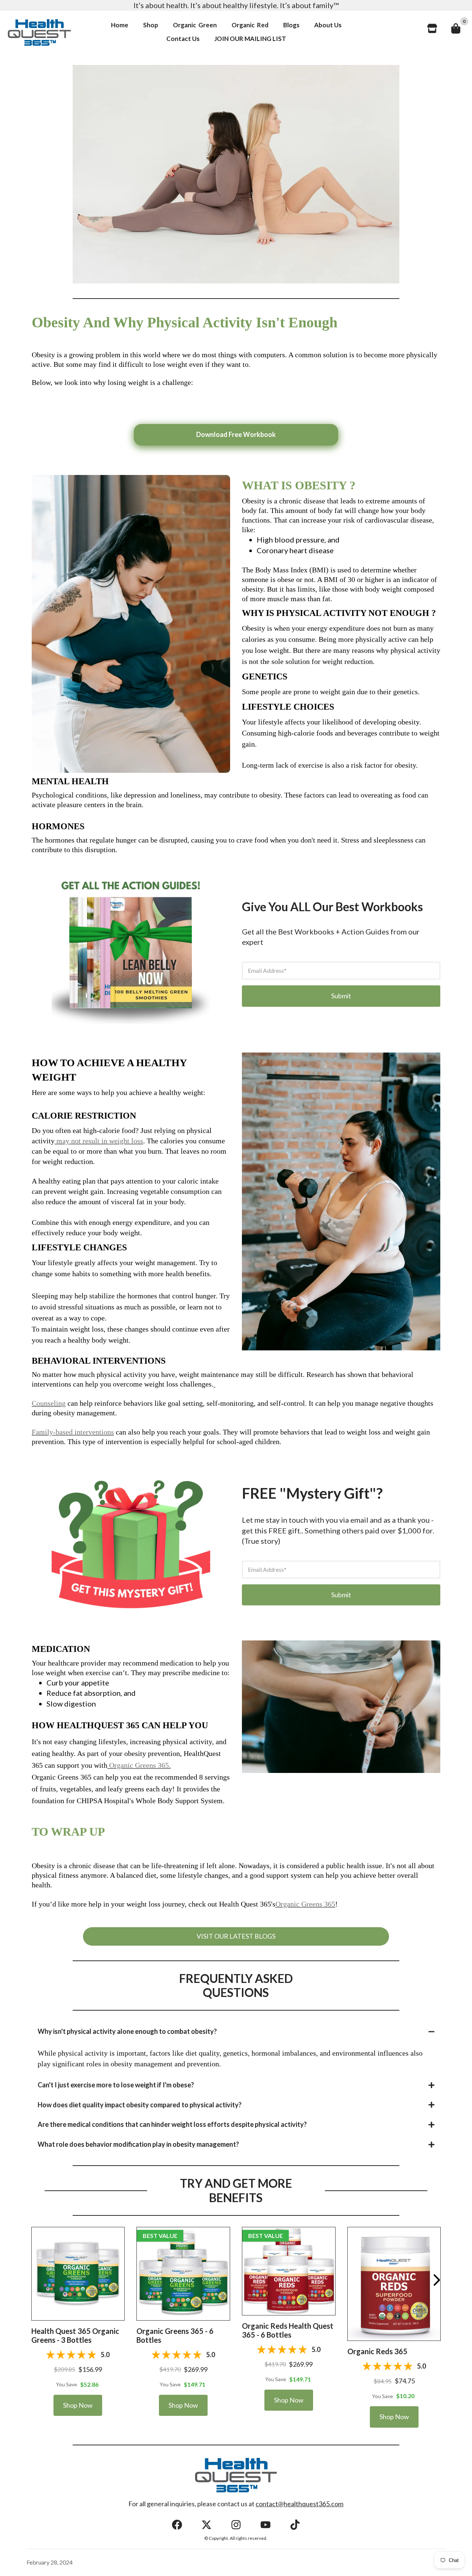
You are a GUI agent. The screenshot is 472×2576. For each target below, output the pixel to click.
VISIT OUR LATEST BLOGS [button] (236, 1936)
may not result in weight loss (99, 1141)
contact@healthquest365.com (299, 2504)
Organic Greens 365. (140, 1765)
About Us (328, 25)
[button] (78, 2273)
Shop (151, 25)
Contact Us (183, 39)
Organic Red (250, 25)
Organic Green (195, 25)
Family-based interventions (73, 1432)
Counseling (49, 1403)
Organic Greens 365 (305, 1904)
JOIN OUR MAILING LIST (250, 39)
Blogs (291, 25)
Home (120, 25)
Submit (341, 996)
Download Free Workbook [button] (236, 434)
